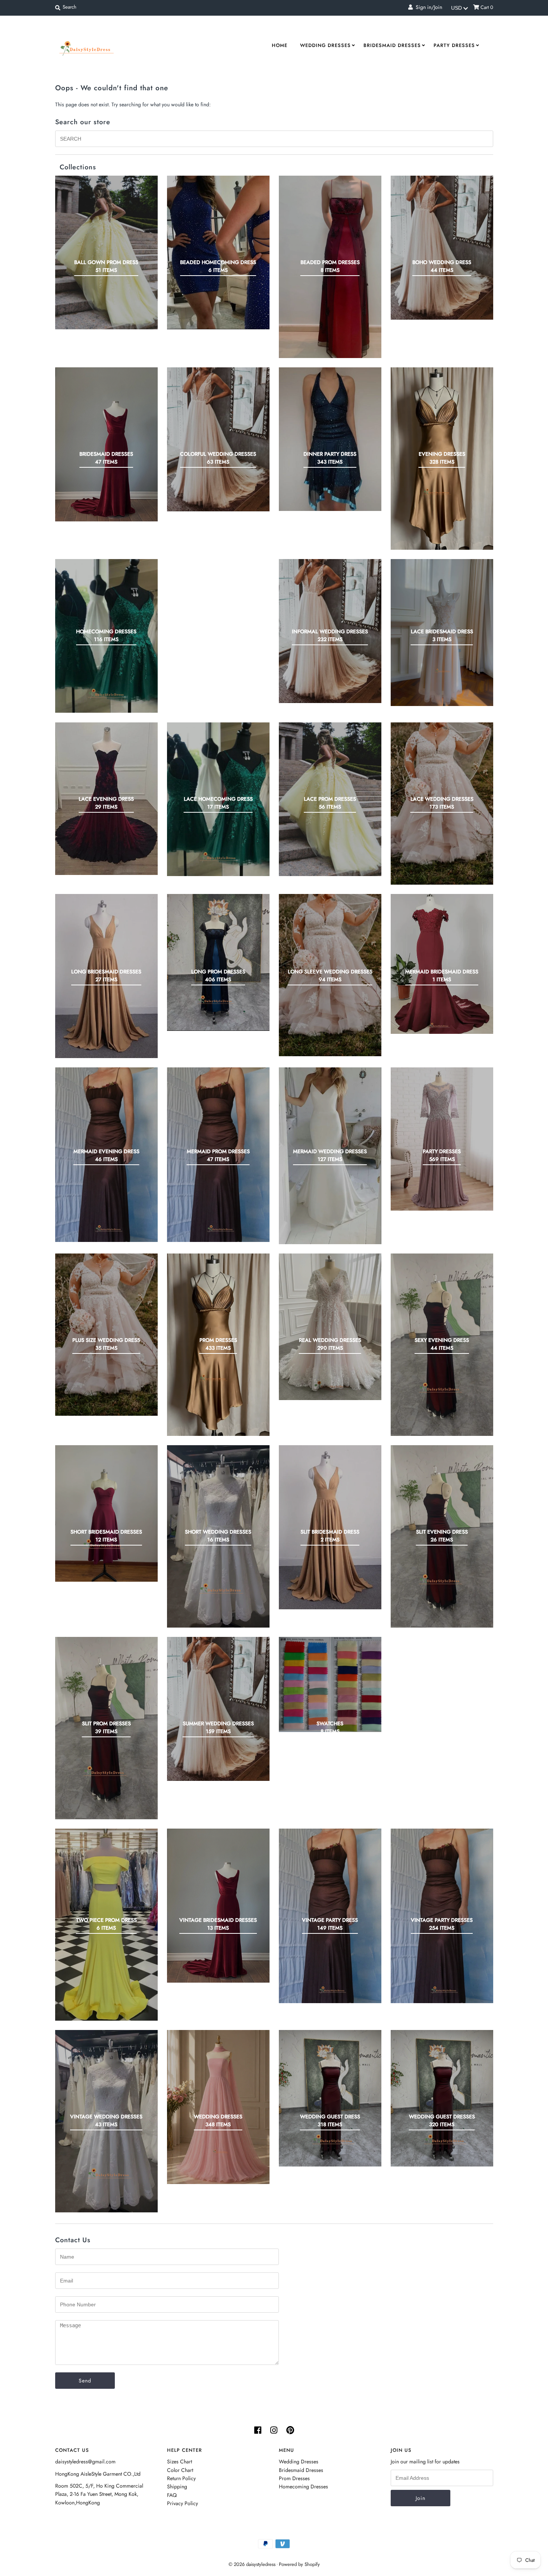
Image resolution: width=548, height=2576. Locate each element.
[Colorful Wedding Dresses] (218, 439)
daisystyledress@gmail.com (85, 2462)
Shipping (177, 2486)
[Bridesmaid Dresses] (106, 444)
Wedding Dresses (325, 45)
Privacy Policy (182, 2503)
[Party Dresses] (442, 1139)
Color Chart (180, 2470)
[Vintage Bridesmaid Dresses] (218, 1906)
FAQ (172, 2495)
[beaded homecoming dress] (218, 252)
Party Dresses (454, 45)
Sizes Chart (179, 2462)
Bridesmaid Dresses (392, 45)
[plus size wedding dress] (106, 1335)
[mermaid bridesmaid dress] (442, 964)
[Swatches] (330, 1684)
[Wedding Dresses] (218, 2107)
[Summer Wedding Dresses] (218, 1709)
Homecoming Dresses (303, 2486)
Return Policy (181, 2478)
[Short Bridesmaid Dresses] (106, 1513)
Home (280, 45)
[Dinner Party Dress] (330, 439)
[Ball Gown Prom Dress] (106, 253)
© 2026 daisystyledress (252, 2564)
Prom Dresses (294, 2478)
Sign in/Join (427, 7)
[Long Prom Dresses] (218, 962)
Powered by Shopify (299, 2564)
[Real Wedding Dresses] (330, 1327)
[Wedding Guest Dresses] (442, 2098)
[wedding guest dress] (330, 2098)
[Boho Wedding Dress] (442, 248)
